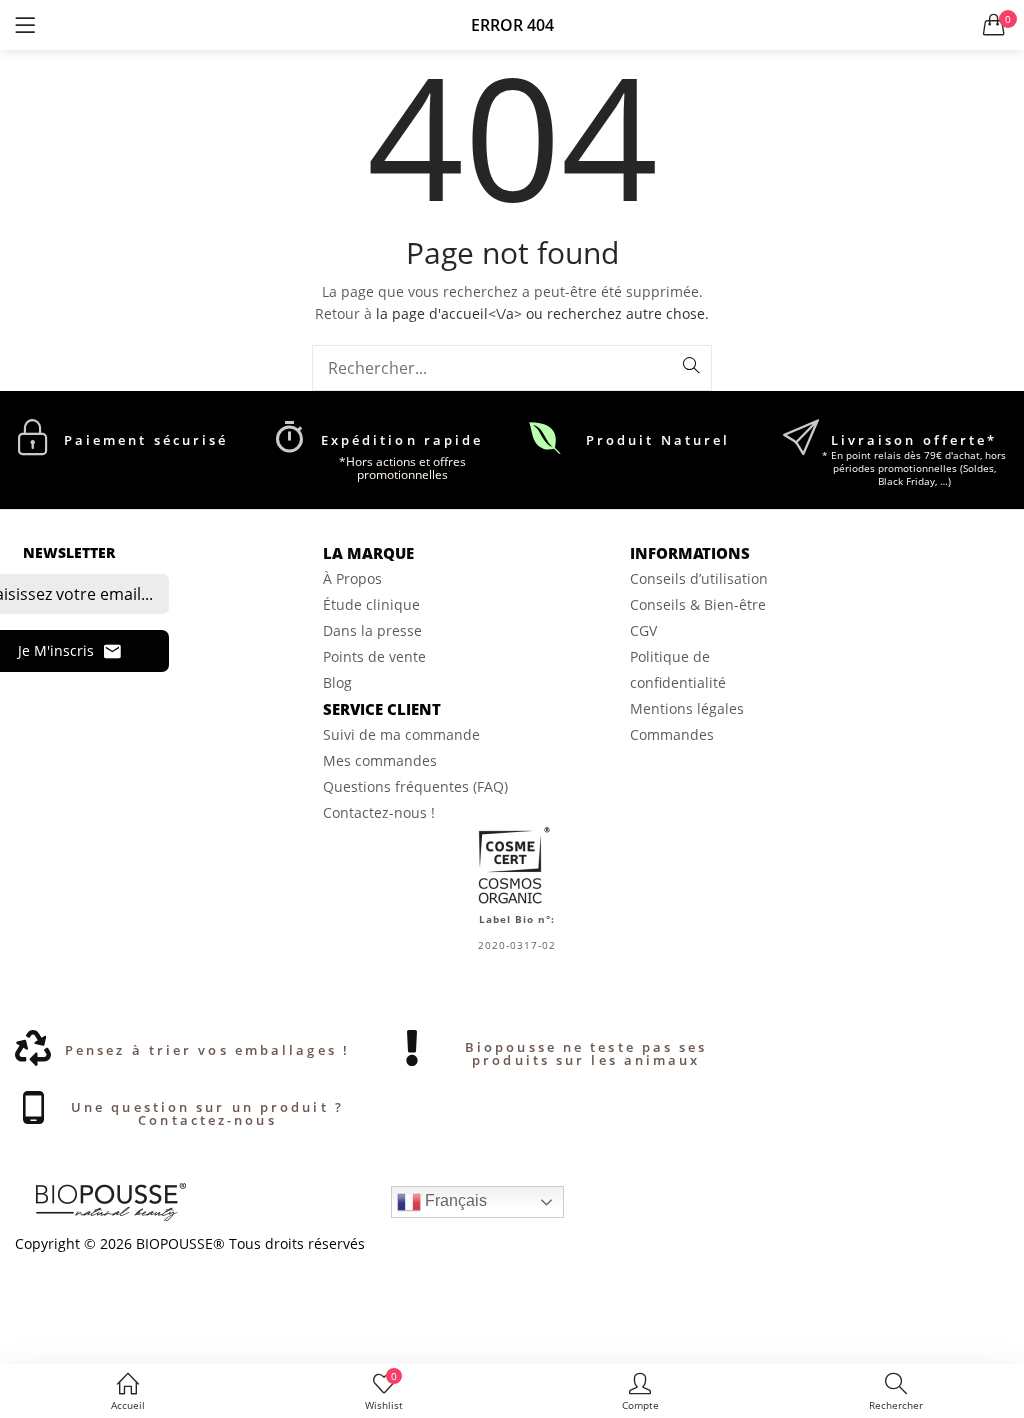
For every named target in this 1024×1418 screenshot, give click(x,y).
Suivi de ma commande (401, 734)
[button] (994, 25)
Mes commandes (380, 760)
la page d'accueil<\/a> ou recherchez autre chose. (542, 313)
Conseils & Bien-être (698, 604)
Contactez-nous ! (379, 812)
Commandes (672, 734)
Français (454, 1200)
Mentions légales (687, 708)
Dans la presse (372, 630)
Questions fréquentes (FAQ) (415, 786)
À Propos (352, 578)
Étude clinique (371, 604)
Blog (337, 682)
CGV (643, 630)
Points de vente (374, 656)
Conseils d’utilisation (699, 578)
